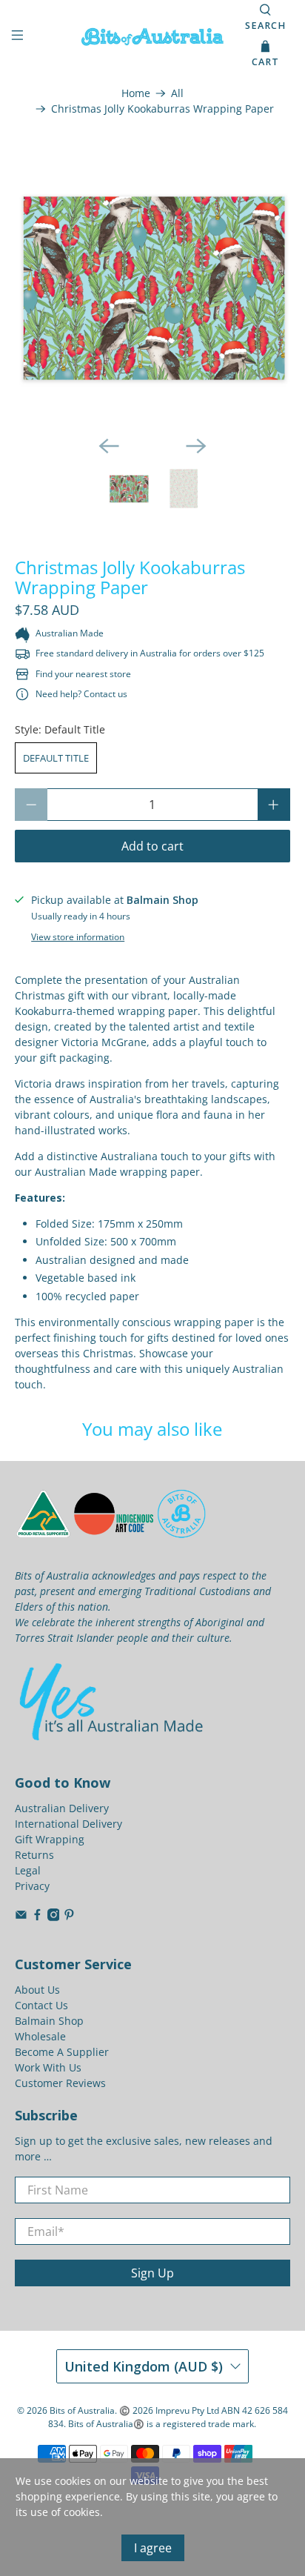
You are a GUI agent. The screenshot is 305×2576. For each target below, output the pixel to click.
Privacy (32, 1886)
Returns (34, 1855)
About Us (37, 1990)
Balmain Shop (49, 2021)
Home (136, 93)
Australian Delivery (62, 1808)
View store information (78, 936)
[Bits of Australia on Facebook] (37, 1917)
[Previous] (109, 446)
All (177, 93)
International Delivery (68, 1824)
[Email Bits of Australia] (21, 1917)
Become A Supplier (62, 2052)
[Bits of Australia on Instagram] (54, 1917)
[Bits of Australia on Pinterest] (69, 1917)
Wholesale (40, 2036)
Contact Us (41, 2005)
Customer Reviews (60, 2083)
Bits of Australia (82, 2410)
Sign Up (152, 2273)
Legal (28, 1870)
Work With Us (48, 2067)
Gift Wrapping (50, 1839)
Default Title (56, 758)
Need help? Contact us (81, 694)
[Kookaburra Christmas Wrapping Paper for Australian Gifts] (152, 286)
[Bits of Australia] (152, 37)
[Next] (196, 446)
